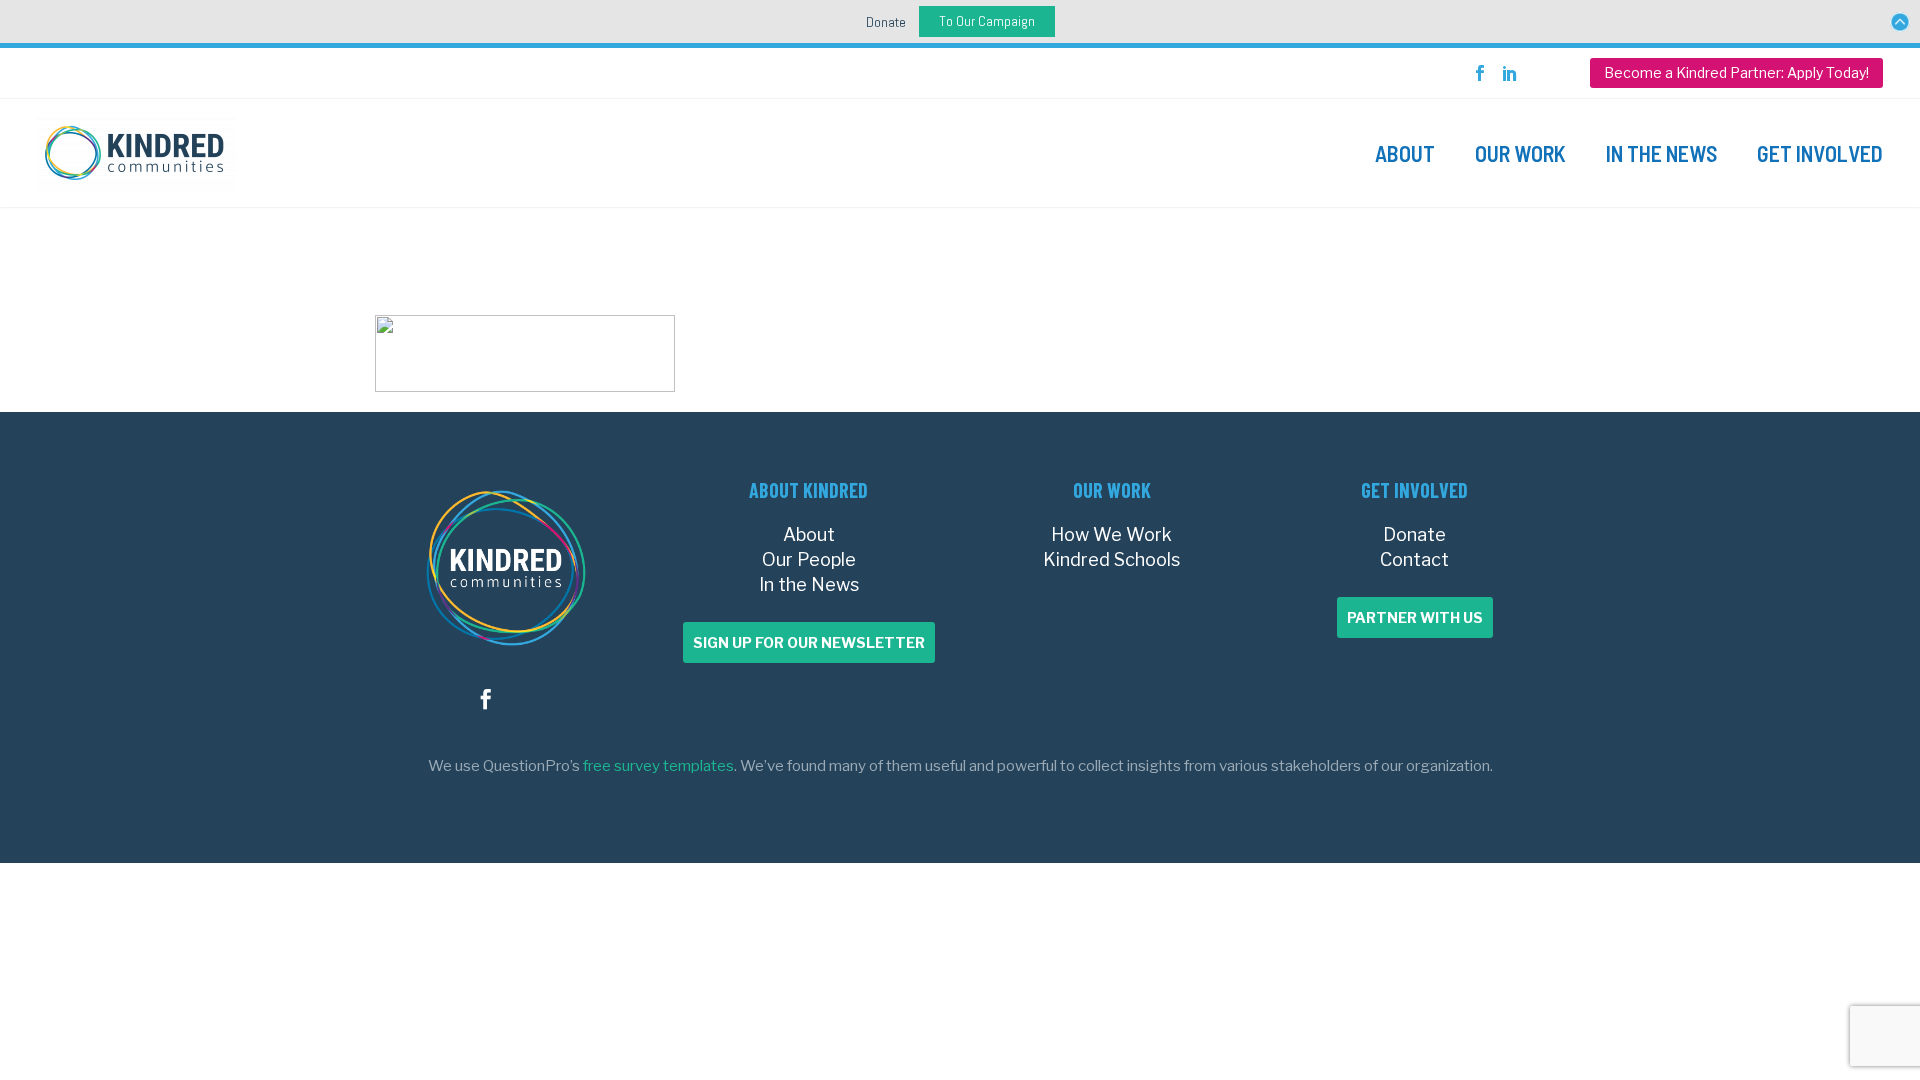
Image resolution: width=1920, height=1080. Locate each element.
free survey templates (658, 765)
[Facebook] (1480, 73)
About (1405, 153)
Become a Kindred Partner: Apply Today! (1736, 72)
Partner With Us (1415, 617)
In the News (1661, 153)
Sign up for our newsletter (809, 642)
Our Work (1520, 153)
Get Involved (1820, 153)
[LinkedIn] (1510, 73)
